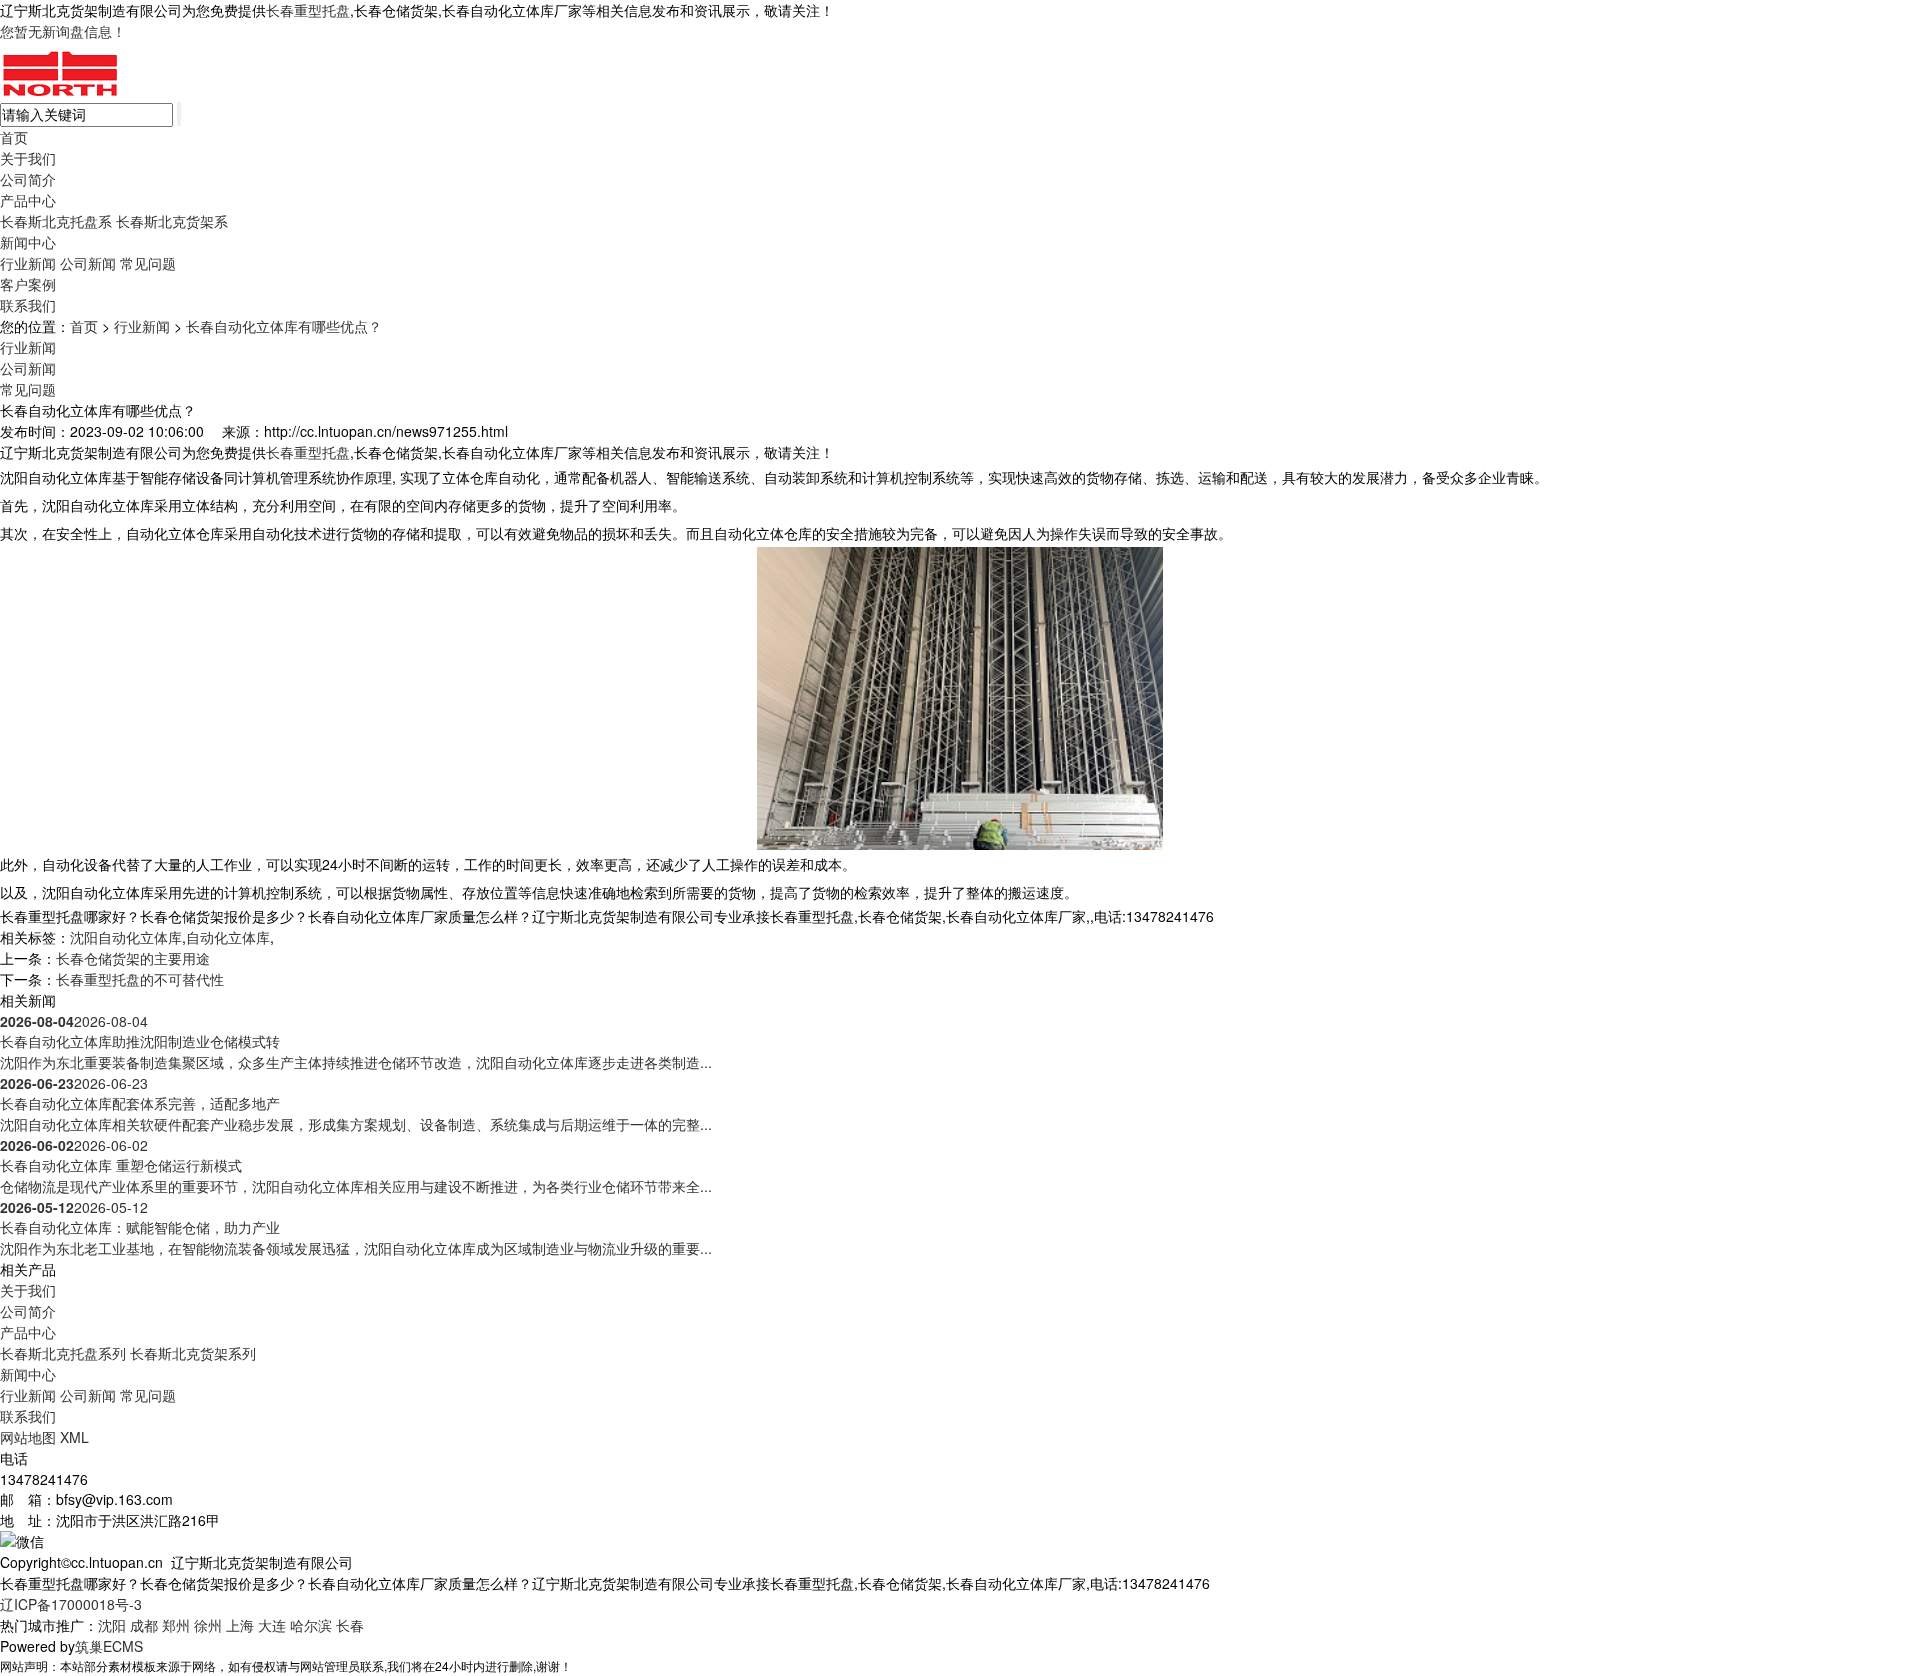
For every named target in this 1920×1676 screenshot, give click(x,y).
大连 (272, 1625)
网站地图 (28, 1437)
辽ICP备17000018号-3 (71, 1604)
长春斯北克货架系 (172, 221)
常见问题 (148, 263)
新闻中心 (28, 242)
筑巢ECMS (109, 1646)
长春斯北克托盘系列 (63, 1353)
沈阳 (112, 1625)
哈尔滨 (311, 1625)
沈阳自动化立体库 (126, 937)
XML (74, 1437)
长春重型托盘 (308, 10)
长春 (350, 1625)
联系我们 (28, 305)
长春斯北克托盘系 (56, 221)
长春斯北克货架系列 (193, 1353)
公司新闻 (88, 263)
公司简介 (28, 179)
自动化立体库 (228, 937)
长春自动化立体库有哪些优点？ (284, 326)
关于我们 (28, 158)
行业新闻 (28, 263)
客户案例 (28, 284)
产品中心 (28, 200)
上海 (240, 1625)
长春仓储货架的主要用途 (133, 958)
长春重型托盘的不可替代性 (140, 979)
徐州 (208, 1625)
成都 (144, 1625)
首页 (14, 137)
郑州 (176, 1625)
